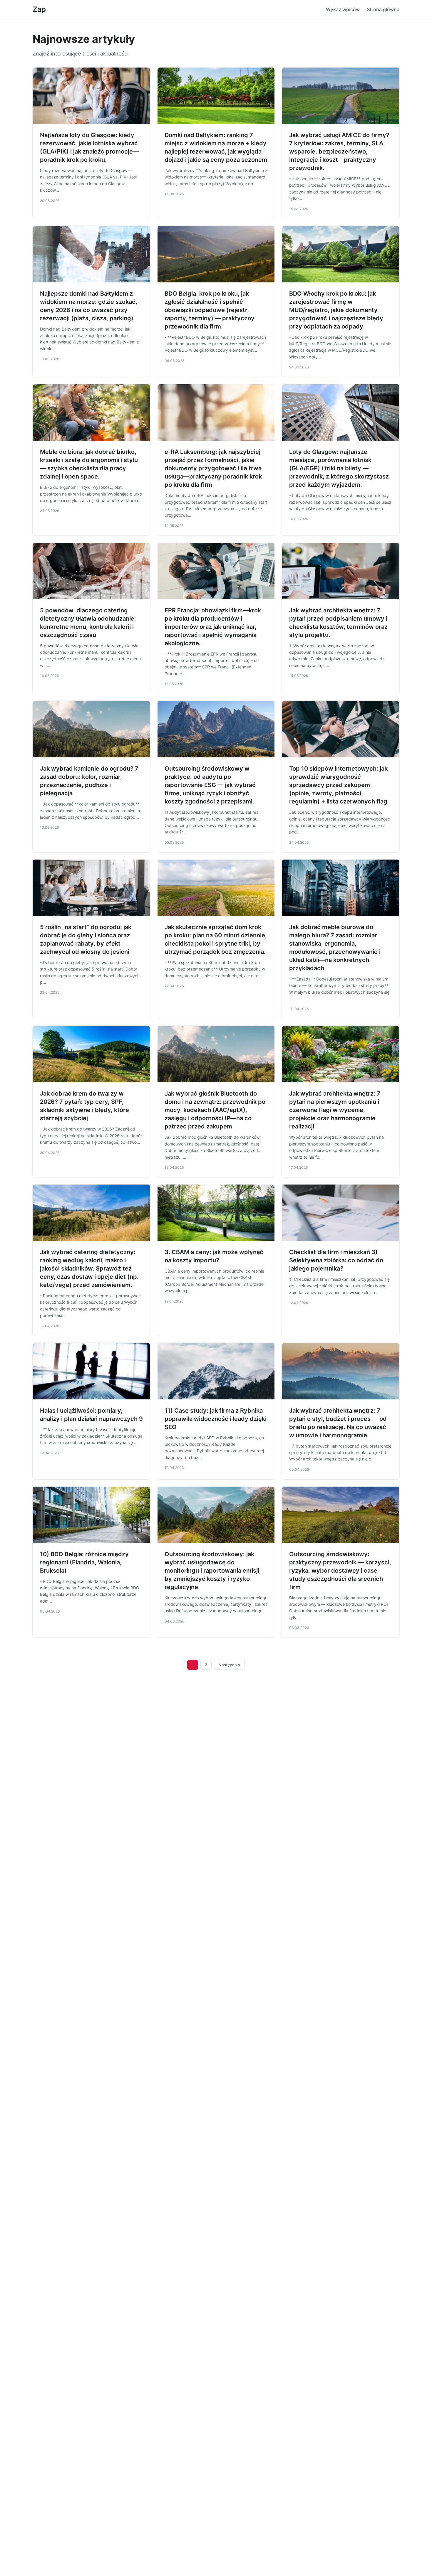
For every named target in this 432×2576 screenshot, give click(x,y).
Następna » (230, 1665)
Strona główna (383, 9)
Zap (39, 9)
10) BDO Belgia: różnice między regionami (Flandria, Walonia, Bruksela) (84, 1562)
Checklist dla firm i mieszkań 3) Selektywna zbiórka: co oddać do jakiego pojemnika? (336, 1260)
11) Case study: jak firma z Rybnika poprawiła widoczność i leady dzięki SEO (216, 1419)
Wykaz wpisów (343, 9)
